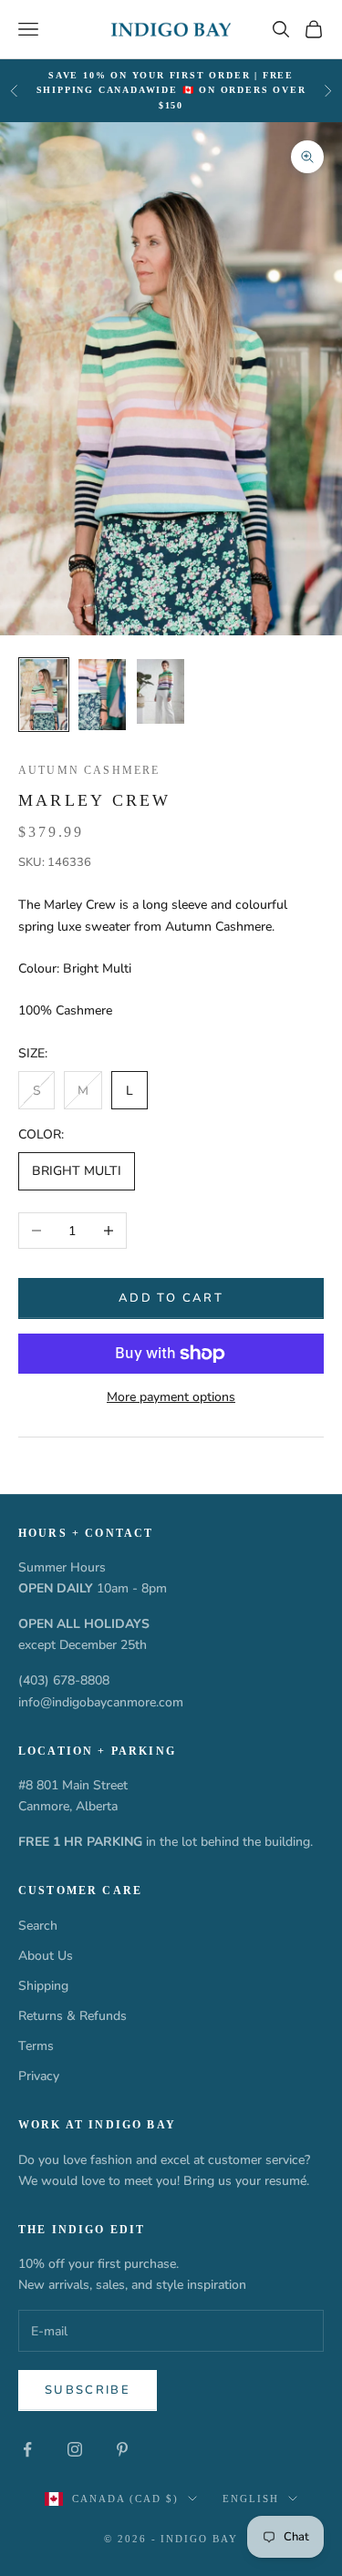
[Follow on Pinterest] (122, 2449)
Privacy (39, 2076)
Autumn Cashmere (89, 770)
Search (38, 1926)
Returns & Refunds (73, 2016)
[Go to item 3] (161, 692)
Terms (36, 2046)
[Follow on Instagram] (75, 2449)
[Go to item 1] (44, 695)
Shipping (43, 1986)
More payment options (171, 1397)
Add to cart (171, 1298)
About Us (46, 1956)
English (251, 2499)
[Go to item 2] (102, 695)
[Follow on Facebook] (27, 2449)
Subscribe (88, 2390)
